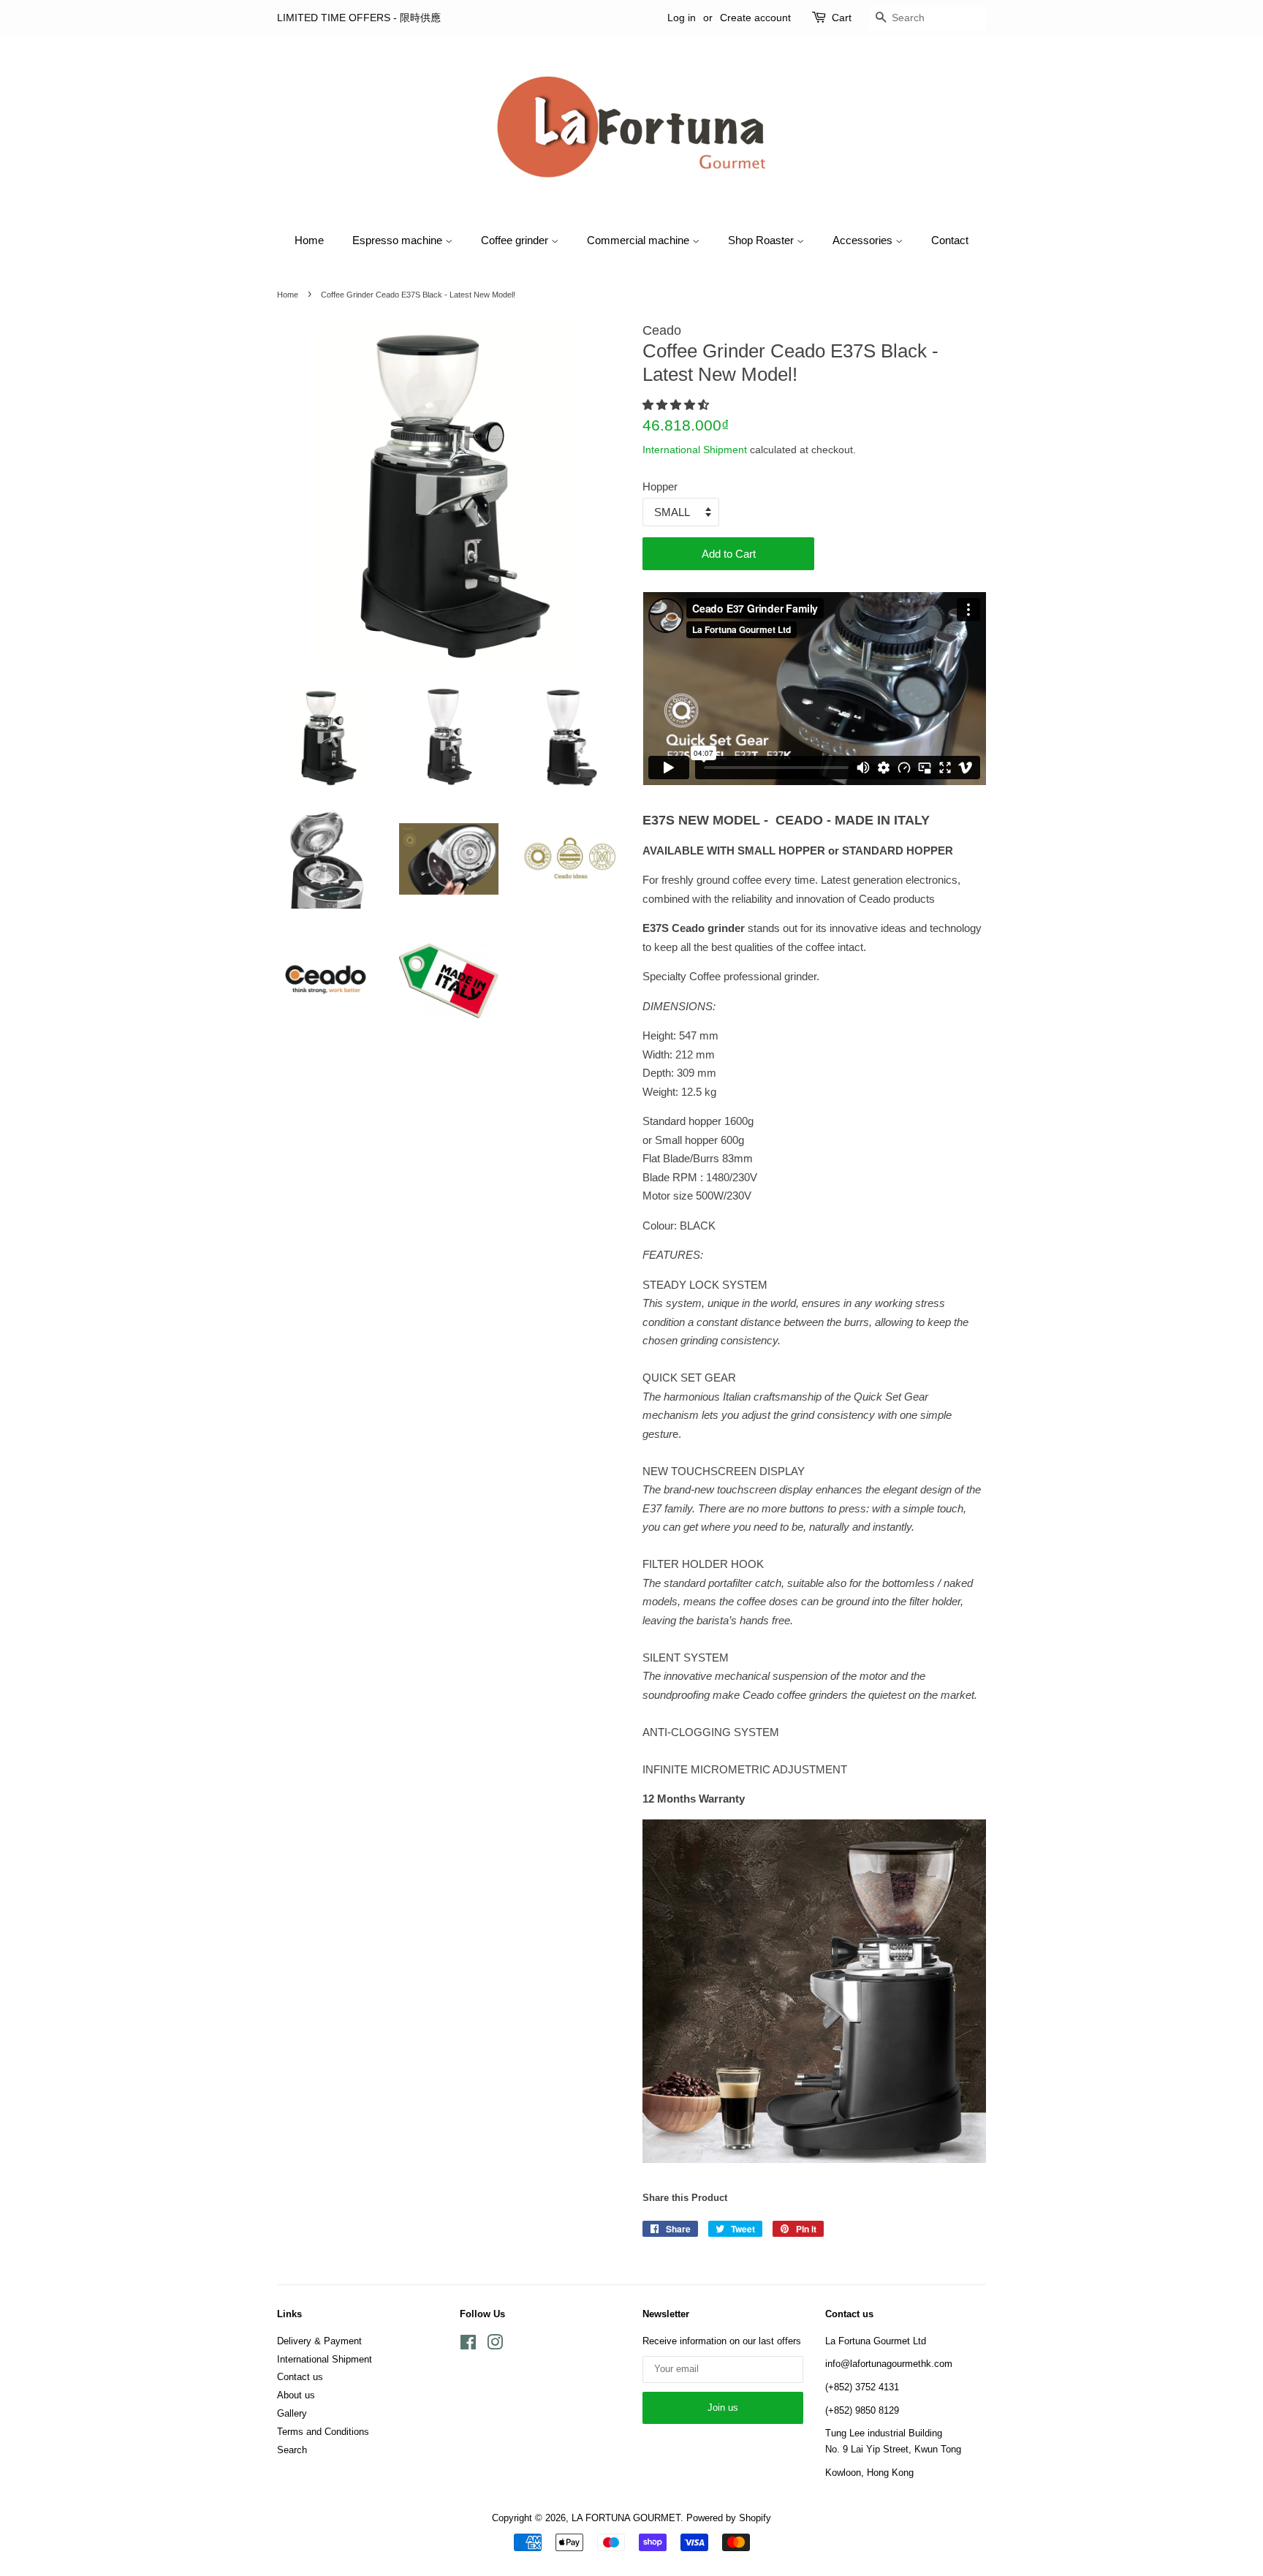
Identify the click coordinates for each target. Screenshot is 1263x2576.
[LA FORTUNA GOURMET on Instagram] (495, 2345)
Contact (950, 240)
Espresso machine (399, 240)
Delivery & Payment (319, 2341)
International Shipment (695, 450)
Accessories (864, 240)
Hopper (660, 486)
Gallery (292, 2413)
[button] (677, 405)
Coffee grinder (516, 240)
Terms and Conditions (323, 2432)
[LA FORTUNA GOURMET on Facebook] (468, 2345)
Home (309, 240)
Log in (682, 18)
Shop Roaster (762, 240)
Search (292, 2450)
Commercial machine (640, 240)
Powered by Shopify (729, 2518)
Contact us (300, 2377)
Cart (842, 18)
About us (296, 2395)
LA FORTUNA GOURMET (626, 2518)
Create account (755, 18)
